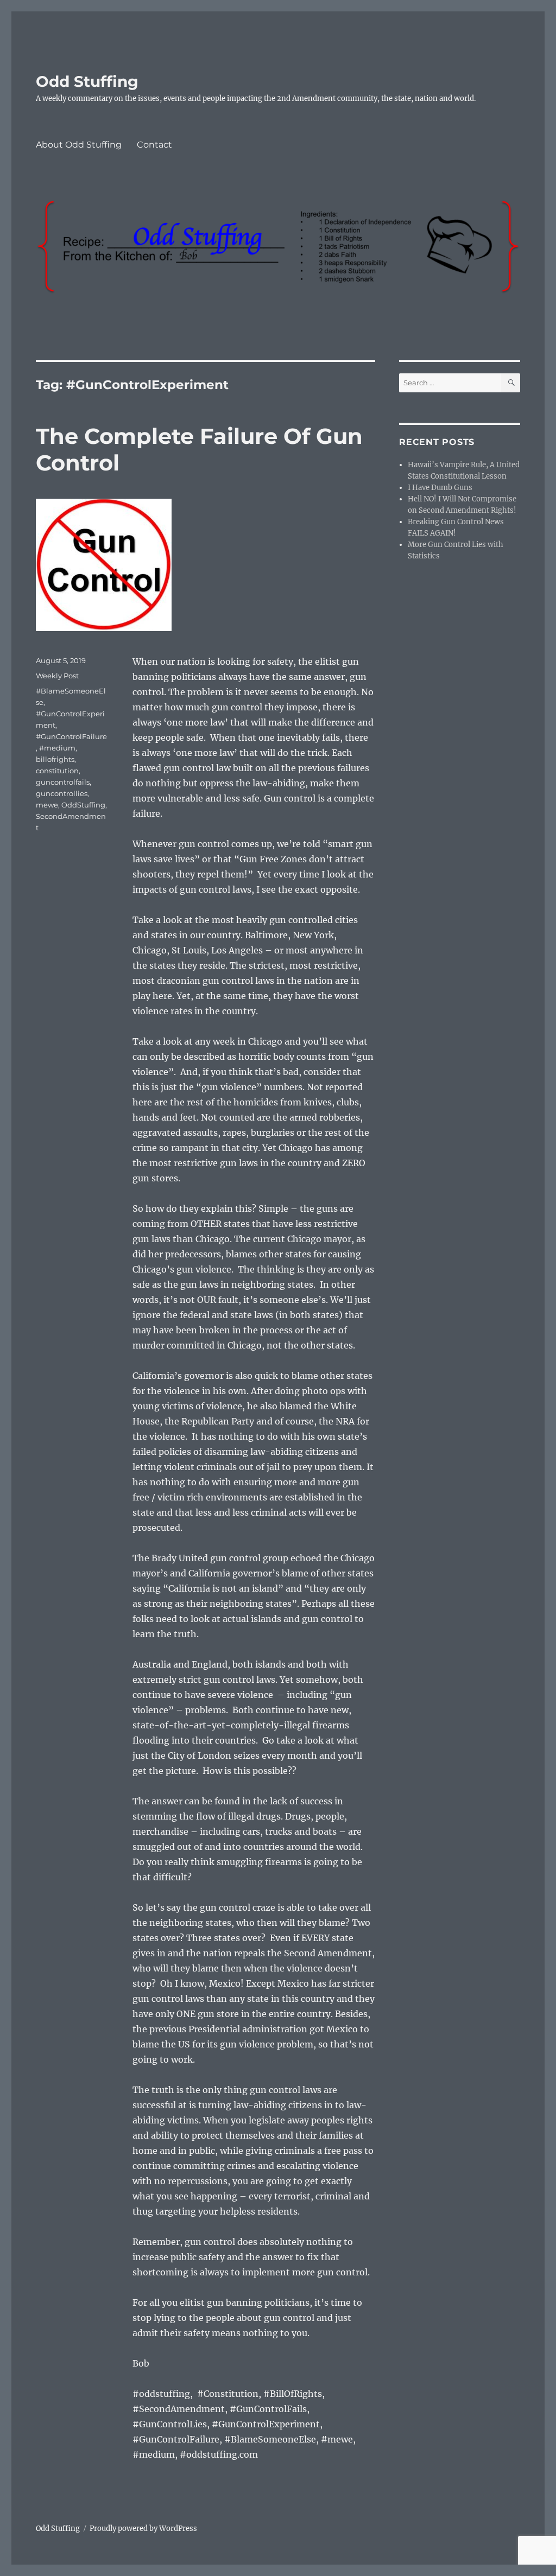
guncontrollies (62, 793)
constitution (57, 771)
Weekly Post (57, 676)
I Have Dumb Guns (440, 488)
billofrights (55, 759)
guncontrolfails (63, 782)
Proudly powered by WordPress (143, 2529)
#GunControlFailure (71, 736)
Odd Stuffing (87, 81)
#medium (57, 748)
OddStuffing (83, 805)
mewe (47, 805)
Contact (154, 145)
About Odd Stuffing (79, 145)
